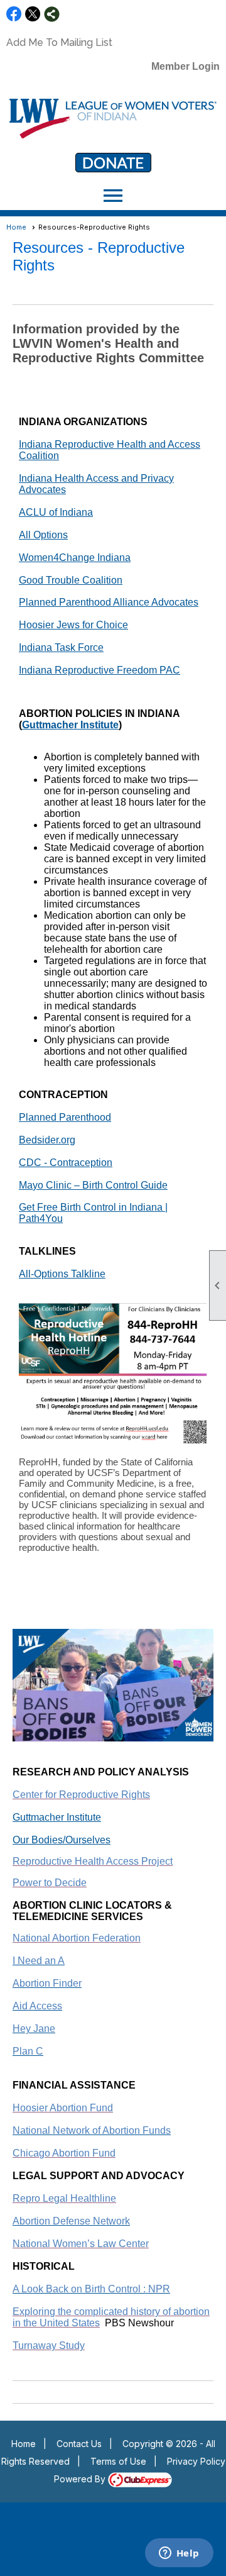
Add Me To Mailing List (59, 42)
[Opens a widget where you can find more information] (179, 2554)
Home (16, 227)
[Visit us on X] (33, 14)
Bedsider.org (47, 1140)
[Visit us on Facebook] (14, 14)
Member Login (186, 66)
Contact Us (79, 2444)
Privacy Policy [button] (196, 2461)
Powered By (81, 2479)
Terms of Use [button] (118, 2461)
